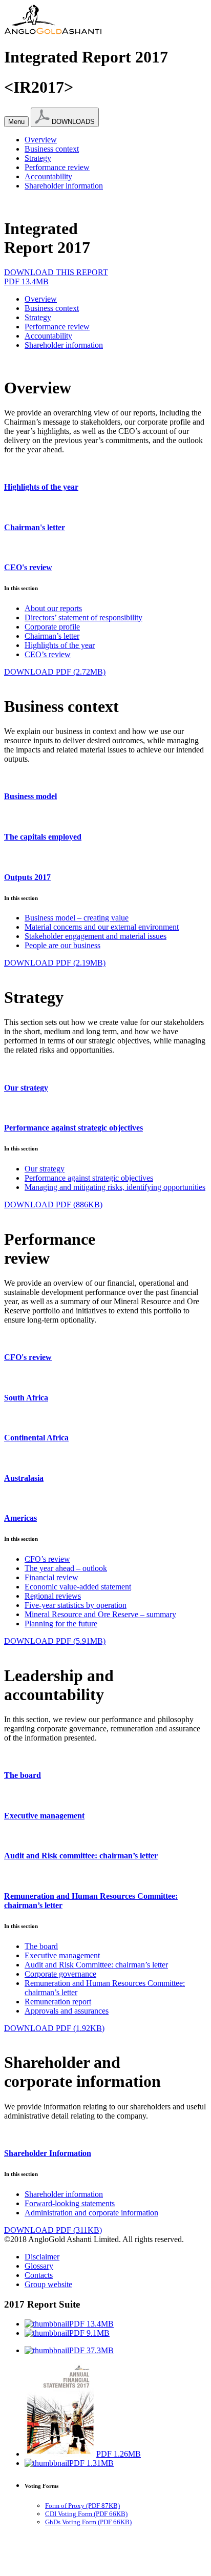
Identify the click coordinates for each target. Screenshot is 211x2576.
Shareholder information (64, 186)
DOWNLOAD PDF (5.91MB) (55, 1641)
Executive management (62, 1955)
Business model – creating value (77, 918)
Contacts (39, 2275)
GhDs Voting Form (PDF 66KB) (88, 2522)
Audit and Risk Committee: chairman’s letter (96, 1965)
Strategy (38, 158)
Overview (41, 140)
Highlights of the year (60, 645)
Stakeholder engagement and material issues (96, 936)
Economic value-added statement (78, 1587)
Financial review (51, 1577)
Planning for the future (61, 1624)
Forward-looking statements (70, 2203)
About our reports (53, 608)
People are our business (62, 945)
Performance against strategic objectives (89, 1178)
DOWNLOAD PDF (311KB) (53, 2230)
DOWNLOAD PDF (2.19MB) (55, 963)
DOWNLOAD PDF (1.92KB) (54, 2028)
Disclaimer (42, 2257)
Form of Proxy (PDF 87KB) (82, 2506)
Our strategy (45, 1169)
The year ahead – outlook (66, 1568)
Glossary (39, 2266)
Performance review (57, 167)
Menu (16, 122)
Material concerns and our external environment (102, 927)
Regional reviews (53, 1596)
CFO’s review (47, 1559)
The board (41, 1946)
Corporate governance (60, 1974)
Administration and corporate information (91, 2213)
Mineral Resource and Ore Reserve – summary (100, 1614)
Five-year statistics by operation (76, 1605)
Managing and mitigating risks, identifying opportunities (115, 1187)
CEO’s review (48, 654)
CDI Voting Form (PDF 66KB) (86, 2514)
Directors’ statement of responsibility (83, 617)
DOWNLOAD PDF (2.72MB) (55, 672)
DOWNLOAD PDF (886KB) (53, 1205)
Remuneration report (58, 2002)
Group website (48, 2284)
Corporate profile (52, 627)
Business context (52, 149)
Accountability (48, 176)
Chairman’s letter (52, 636)
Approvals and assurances (67, 2011)
